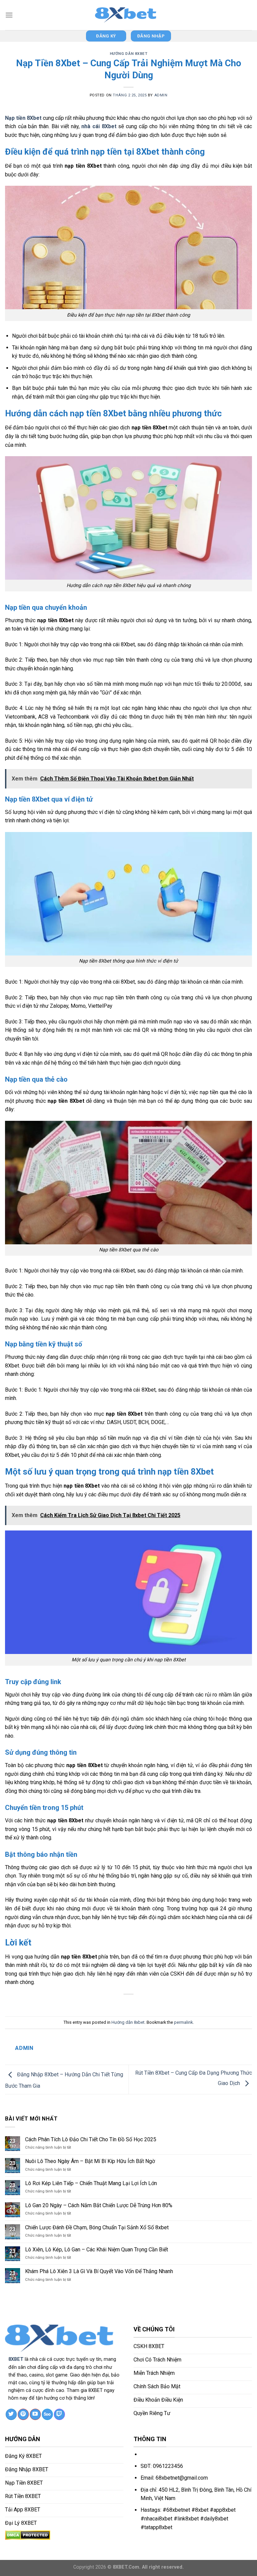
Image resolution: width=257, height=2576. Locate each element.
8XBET (16, 2359)
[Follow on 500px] (47, 2414)
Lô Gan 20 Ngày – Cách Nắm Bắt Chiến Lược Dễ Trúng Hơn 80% (99, 2205)
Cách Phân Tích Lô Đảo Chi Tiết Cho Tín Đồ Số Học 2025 (91, 2139)
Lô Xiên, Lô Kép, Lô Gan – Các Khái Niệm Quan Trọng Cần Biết (97, 2250)
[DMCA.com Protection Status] (28, 2535)
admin (161, 95)
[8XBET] (128, 15)
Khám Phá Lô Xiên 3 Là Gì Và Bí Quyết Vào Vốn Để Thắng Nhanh (99, 2271)
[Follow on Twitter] (11, 2414)
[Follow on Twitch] (59, 2414)
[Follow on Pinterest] (23, 2414)
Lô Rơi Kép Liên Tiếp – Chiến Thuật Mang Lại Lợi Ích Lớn (91, 2183)
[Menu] (9, 15)
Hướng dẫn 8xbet (128, 54)
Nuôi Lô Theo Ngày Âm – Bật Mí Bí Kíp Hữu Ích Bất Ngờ (90, 2161)
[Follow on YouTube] (35, 2414)
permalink (183, 2022)
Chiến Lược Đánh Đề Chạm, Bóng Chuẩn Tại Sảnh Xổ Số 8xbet (97, 2227)
